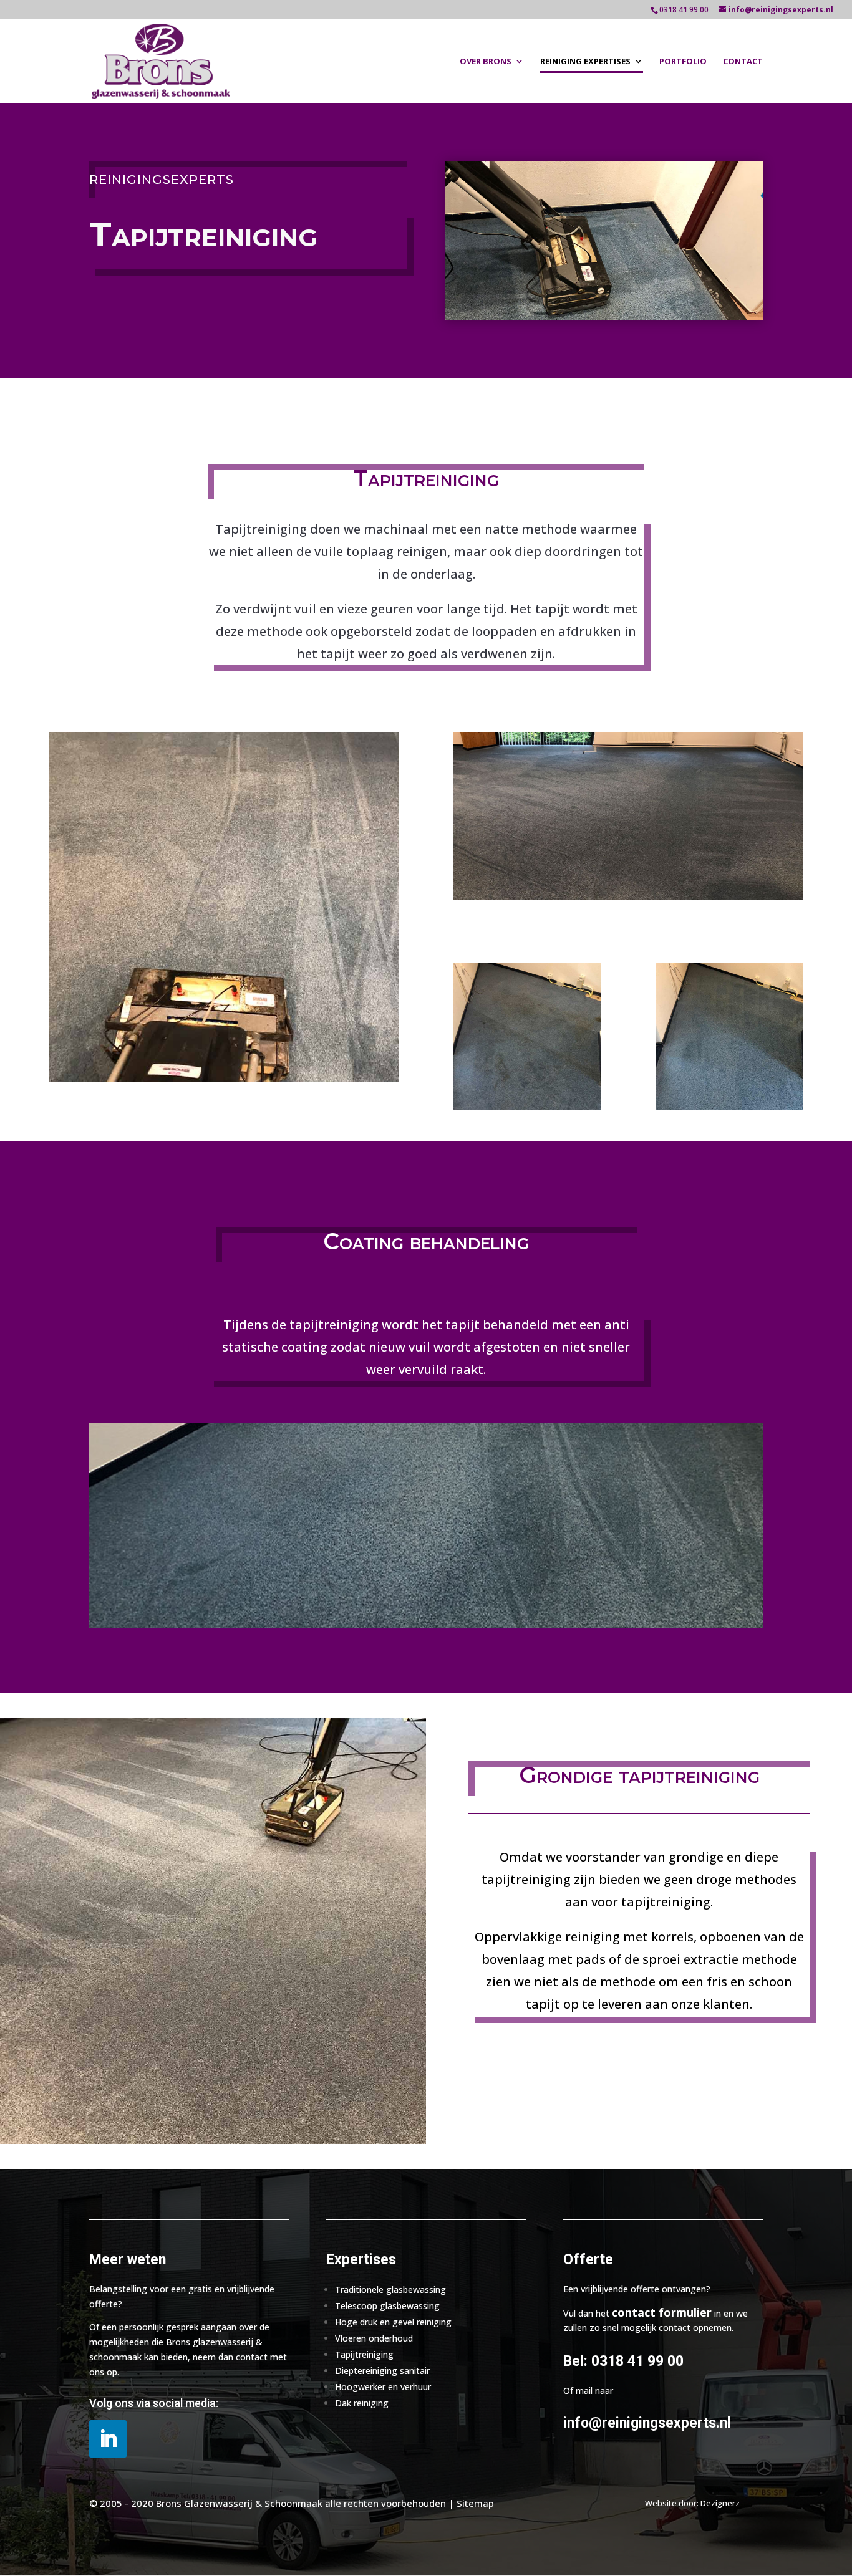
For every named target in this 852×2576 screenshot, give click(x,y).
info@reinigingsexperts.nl (647, 2423)
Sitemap (475, 2503)
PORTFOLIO (683, 62)
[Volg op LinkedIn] (108, 2439)
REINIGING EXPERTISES (585, 62)
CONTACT (743, 62)
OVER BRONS (486, 62)
